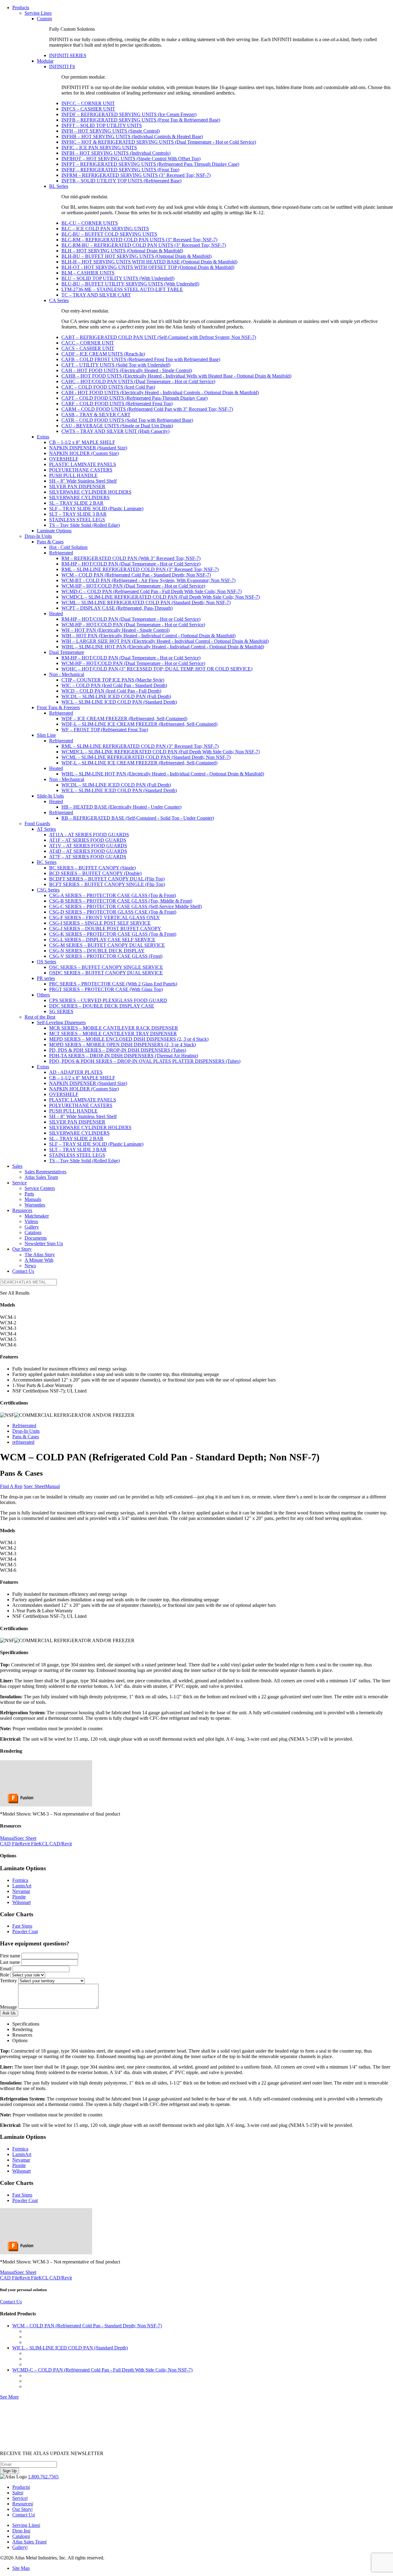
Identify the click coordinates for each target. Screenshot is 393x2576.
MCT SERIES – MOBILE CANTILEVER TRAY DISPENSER (113, 1034)
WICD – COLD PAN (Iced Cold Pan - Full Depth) (111, 691)
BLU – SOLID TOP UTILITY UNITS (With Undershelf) (118, 278)
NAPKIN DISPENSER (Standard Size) (88, 448)
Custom (44, 19)
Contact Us (23, 1271)
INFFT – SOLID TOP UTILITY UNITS (102, 125)
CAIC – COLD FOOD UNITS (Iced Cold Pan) (108, 387)
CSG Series (48, 890)
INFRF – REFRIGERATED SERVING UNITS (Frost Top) (120, 170)
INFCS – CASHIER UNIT (88, 109)
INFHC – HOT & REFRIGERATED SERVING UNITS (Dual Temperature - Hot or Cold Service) (159, 142)
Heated (56, 614)
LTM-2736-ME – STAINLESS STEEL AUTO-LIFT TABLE (122, 289)
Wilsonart (21, 1902)
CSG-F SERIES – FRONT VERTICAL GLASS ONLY (105, 917)
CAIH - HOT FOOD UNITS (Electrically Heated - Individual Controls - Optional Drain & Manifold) (160, 392)
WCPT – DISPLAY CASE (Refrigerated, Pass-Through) (117, 608)
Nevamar (21, 1891)
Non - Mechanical (67, 674)
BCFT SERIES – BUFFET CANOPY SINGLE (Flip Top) (107, 884)
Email (6, 1969)
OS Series (47, 962)
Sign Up (10, 2471)
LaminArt (22, 1886)
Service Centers (40, 1188)
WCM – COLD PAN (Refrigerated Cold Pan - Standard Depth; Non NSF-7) (136, 575)
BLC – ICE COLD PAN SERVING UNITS (105, 229)
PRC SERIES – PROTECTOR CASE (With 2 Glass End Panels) (113, 984)
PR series (46, 978)
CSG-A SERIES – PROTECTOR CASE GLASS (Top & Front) (113, 895)
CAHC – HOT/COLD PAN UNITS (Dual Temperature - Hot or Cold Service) (138, 381)
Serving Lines (38, 13)
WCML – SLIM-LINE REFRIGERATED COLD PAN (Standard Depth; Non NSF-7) (146, 602)
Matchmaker (37, 1216)
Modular (45, 61)
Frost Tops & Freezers (58, 707)
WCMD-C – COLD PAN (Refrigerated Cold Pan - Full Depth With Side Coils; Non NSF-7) (152, 591)
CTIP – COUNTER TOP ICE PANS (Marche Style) (113, 680)
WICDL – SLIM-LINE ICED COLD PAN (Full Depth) (116, 696)
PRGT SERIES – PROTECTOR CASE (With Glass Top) (106, 989)
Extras (43, 437)
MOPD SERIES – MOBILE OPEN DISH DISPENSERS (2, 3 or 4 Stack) (123, 1045)
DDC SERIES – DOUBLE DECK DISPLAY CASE (102, 1006)
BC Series (47, 862)
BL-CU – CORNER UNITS (90, 223)
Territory (8, 1981)
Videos (31, 1221)
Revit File (29, 1844)
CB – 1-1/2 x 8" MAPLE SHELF (82, 442)
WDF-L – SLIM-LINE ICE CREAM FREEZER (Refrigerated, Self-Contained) (139, 724)
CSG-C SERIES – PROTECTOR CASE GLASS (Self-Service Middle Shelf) (125, 906)
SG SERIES (61, 1011)
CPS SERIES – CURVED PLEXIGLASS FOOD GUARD (108, 1000)
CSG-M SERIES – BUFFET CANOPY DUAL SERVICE (107, 945)
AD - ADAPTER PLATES (76, 1072)
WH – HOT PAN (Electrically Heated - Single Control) (115, 630)
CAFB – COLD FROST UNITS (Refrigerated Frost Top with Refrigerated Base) (141, 359)
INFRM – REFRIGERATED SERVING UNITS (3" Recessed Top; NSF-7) (136, 175)
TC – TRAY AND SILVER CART (96, 295)
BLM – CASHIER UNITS (88, 273)
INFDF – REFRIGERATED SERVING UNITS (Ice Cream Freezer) (129, 114)
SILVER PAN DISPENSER (77, 486)
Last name (10, 1962)
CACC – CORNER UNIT (88, 343)
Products (21, 8)
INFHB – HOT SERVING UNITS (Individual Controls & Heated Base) (132, 136)
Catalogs (33, 1232)
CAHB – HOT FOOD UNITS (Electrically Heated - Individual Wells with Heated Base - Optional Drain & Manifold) (176, 376)
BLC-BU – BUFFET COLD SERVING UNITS (109, 234)
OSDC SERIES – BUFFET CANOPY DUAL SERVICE (106, 973)
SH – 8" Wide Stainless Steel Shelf (83, 481)
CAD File (10, 1844)
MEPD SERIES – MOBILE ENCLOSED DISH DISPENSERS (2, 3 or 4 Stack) (129, 1039)
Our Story (22, 1249)
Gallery (32, 1227)
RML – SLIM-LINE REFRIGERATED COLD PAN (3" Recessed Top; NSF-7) (140, 569)
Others (43, 995)
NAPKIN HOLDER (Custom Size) (84, 453)
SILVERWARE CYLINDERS (79, 497)
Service (19, 1183)
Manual (53, 1486)
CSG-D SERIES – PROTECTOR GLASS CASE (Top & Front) (113, 912)
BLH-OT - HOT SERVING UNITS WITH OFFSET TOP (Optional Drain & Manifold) (148, 267)
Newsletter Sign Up (44, 1243)
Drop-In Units (38, 536)
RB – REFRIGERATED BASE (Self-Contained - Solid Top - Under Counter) (138, 818)
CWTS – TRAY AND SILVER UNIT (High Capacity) (115, 431)
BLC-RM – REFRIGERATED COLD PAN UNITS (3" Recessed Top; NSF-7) (139, 240)
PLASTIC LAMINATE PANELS (83, 464)
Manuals (33, 1199)
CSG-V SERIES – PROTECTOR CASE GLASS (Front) (106, 956)
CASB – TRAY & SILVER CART (96, 415)
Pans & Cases (50, 542)
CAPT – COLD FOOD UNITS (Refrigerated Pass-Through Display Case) (134, 398)
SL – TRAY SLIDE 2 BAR (76, 503)
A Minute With (39, 1260)
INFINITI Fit (62, 66)
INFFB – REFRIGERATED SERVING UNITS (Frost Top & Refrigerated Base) (141, 120)
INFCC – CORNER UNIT (88, 103)
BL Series (59, 186)
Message (8, 2007)
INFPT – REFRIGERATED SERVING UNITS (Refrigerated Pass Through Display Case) (150, 164)
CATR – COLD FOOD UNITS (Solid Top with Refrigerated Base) (127, 420)
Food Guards (37, 824)
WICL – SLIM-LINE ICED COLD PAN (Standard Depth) (119, 702)
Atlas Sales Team (41, 1177)
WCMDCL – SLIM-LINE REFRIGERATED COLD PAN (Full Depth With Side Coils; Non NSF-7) (161, 597)
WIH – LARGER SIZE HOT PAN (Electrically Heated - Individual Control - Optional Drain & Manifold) (165, 641)
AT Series (46, 829)
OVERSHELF (64, 459)
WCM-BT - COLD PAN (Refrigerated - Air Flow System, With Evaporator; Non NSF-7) (148, 580)
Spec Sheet (34, 1486)
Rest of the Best (40, 1017)
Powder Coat (25, 1931)
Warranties (35, 1205)
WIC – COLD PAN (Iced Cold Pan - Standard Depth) (114, 685)
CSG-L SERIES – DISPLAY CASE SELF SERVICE (102, 940)
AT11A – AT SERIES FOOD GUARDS (89, 835)
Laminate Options (54, 531)
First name (10, 1956)
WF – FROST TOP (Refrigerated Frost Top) (105, 730)
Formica (20, 1880)
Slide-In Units (50, 796)
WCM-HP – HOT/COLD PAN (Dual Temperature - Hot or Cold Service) (133, 586)
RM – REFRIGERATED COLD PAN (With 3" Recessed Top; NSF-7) (131, 558)
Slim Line (46, 735)
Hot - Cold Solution (68, 547)
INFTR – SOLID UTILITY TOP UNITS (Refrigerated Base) (121, 181)
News (30, 1266)
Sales (17, 1166)
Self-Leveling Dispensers (61, 1022)
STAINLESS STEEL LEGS (77, 520)
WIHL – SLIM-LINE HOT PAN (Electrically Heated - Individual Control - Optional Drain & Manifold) (163, 647)
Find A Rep (11, 1486)
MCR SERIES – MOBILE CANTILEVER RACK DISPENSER (114, 1028)
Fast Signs (22, 1926)
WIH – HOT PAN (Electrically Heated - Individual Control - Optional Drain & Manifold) (148, 636)
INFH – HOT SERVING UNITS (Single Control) (111, 131)
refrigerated (23, 1442)
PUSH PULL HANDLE (73, 475)
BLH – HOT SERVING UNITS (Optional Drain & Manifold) (122, 251)
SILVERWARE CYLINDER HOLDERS (90, 492)
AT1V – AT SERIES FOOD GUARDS (88, 846)
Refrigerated (61, 553)
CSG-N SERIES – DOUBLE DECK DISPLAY (97, 951)
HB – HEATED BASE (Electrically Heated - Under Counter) (121, 807)
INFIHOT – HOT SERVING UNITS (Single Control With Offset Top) (131, 159)
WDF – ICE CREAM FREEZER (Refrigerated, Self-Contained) (124, 719)
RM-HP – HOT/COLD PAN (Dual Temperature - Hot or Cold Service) (131, 564)
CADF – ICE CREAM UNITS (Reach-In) (103, 354)
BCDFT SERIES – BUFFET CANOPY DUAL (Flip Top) (107, 879)
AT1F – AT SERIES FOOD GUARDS (88, 840)
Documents (36, 1238)
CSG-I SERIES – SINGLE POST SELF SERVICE (100, 923)
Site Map (21, 2568)
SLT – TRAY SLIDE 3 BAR (78, 514)
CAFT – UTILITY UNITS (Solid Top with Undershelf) (116, 365)
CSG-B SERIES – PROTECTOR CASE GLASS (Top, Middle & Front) (121, 901)
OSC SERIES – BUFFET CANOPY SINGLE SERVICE (106, 967)
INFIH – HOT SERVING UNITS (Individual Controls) (116, 153)
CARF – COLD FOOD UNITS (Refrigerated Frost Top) (117, 404)
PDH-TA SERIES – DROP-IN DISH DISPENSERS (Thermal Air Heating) (124, 1056)
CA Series (59, 300)
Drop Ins (21, 2531)
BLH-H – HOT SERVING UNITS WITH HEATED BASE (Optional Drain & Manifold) (149, 262)
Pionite (19, 1897)
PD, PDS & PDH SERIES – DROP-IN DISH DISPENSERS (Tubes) (118, 1050)
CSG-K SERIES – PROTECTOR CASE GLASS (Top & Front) (113, 934)
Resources (22, 1210)
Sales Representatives (45, 1172)
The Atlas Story (40, 1255)
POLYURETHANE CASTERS (81, 470)
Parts (29, 1194)
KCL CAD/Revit (55, 1844)
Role (5, 1975)
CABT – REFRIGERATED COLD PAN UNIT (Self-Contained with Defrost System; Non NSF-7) (159, 337)
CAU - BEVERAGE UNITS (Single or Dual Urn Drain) (117, 426)
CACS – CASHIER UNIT (88, 348)
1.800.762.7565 (43, 2477)
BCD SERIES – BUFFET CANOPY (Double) (95, 873)
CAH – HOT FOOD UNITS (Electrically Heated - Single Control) (127, 370)
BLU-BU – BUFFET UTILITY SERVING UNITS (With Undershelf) (130, 284)
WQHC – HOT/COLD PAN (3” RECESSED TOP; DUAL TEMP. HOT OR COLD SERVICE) (157, 669)
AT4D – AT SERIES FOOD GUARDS (88, 851)
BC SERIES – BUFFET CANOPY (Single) (92, 868)
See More (9, 2397)
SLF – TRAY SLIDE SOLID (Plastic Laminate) (96, 509)
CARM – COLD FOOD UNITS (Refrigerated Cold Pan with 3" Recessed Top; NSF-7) (147, 409)
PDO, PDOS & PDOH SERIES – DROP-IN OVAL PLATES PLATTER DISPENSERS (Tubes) (145, 1061)
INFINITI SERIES (68, 55)
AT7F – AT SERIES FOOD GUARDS (88, 857)
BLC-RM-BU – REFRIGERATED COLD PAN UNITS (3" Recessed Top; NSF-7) (144, 245)
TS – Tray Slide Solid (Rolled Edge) (84, 525)
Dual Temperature (67, 652)
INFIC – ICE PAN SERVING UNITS (99, 148)
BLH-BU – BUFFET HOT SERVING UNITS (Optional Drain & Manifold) (136, 256)
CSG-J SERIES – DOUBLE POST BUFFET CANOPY (105, 929)
